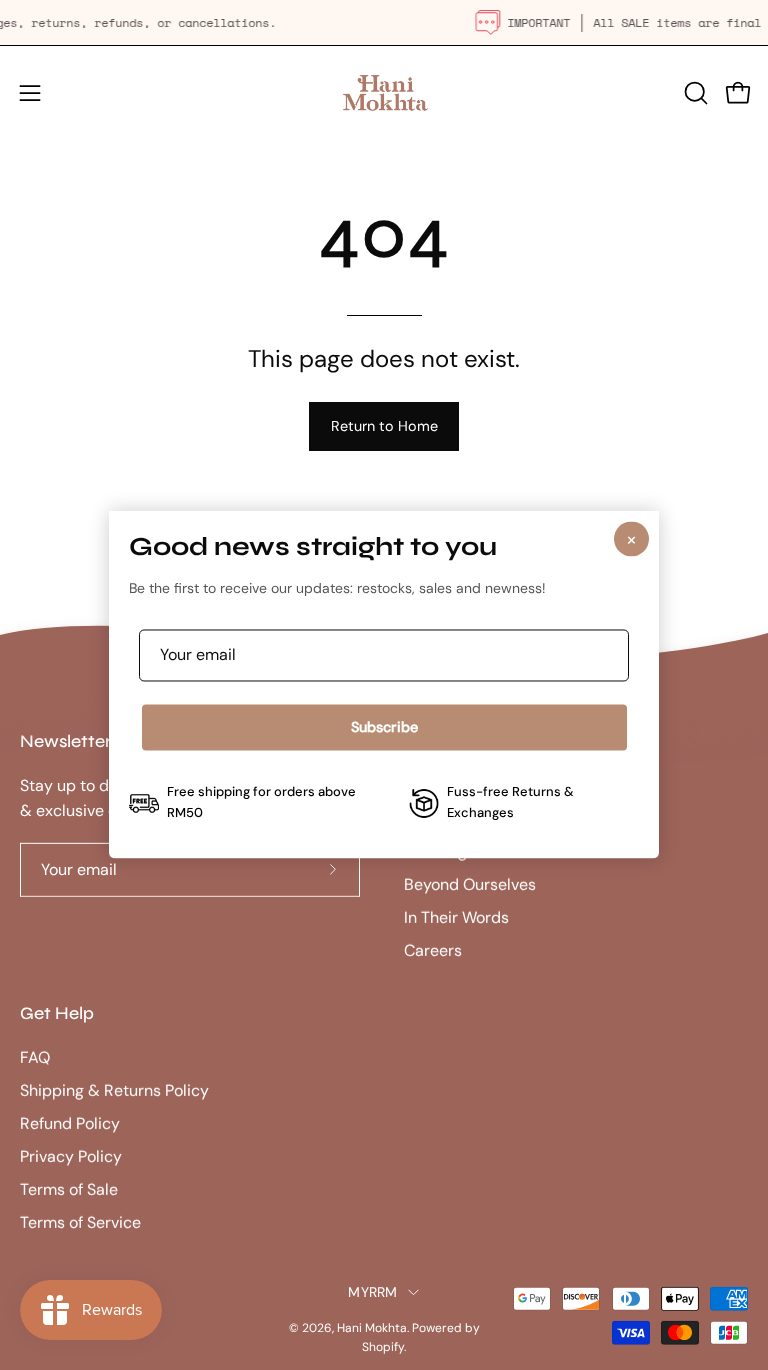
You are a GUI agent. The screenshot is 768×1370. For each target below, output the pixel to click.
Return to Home (384, 426)
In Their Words (456, 917)
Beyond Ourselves (470, 884)
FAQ (35, 1057)
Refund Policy (70, 1123)
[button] (694, 93)
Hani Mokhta (372, 1328)
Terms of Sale (69, 1189)
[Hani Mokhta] (384, 92)
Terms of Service (80, 1222)
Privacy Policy (71, 1156)
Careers (433, 950)
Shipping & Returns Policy (114, 1090)
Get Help (57, 1013)
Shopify (383, 1347)
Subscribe (384, 727)
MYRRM (372, 1292)
